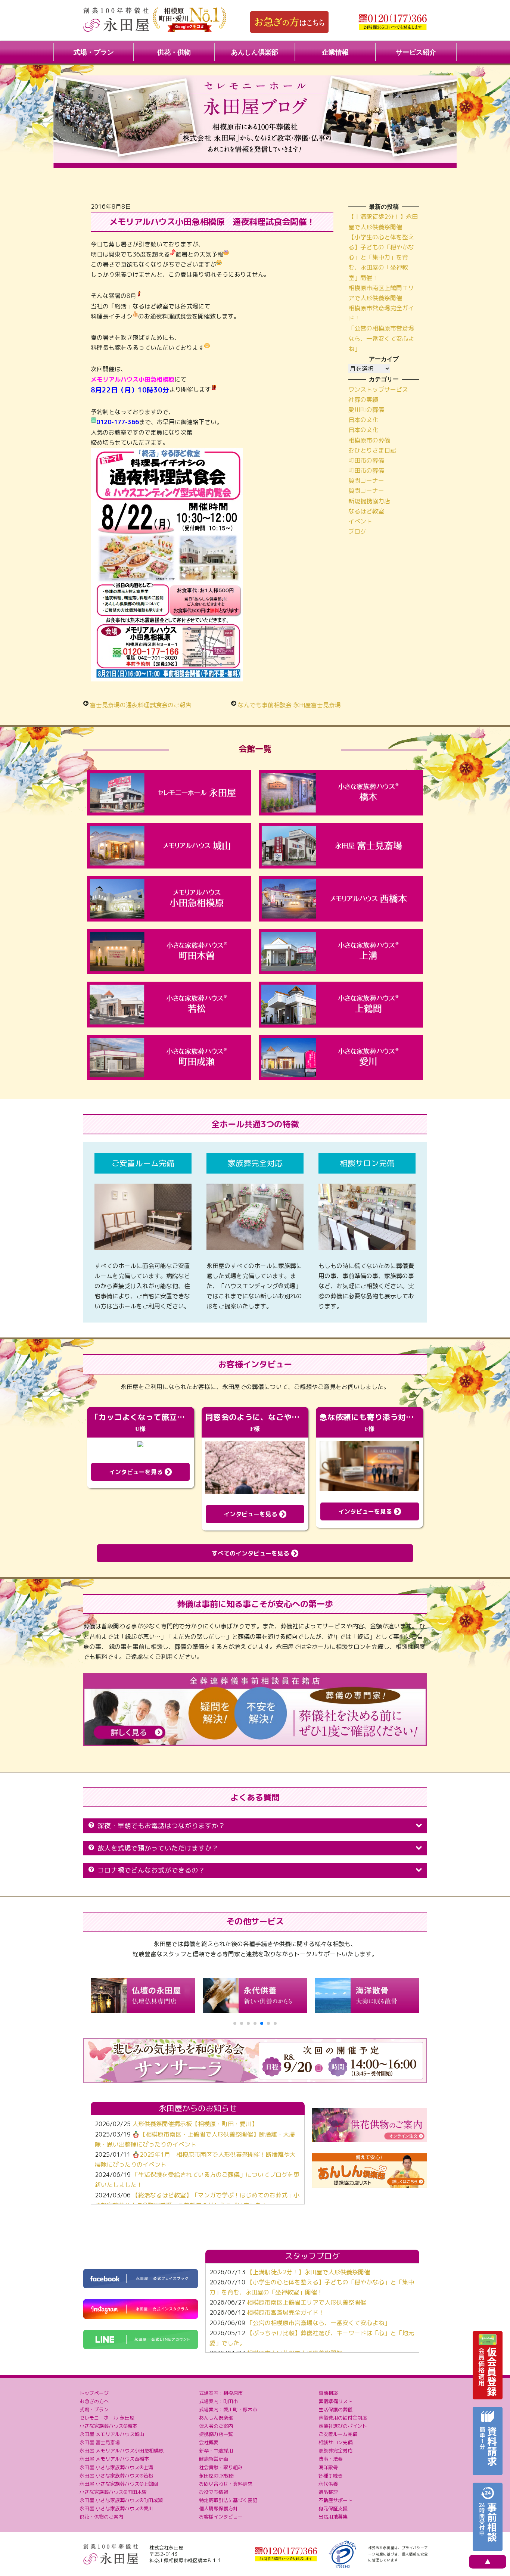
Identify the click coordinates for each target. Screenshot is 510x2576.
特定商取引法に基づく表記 (228, 2500)
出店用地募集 (333, 2517)
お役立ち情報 (214, 2492)
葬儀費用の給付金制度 (343, 2418)
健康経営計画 (214, 2459)
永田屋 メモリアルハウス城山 (112, 2434)
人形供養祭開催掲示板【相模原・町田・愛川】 (195, 2124)
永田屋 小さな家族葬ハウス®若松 (116, 2476)
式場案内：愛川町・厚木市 (228, 2409)
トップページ (94, 2393)
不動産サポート (335, 2500)
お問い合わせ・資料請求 (226, 2484)
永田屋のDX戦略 (216, 2476)
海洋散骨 (328, 2467)
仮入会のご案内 (216, 2426)
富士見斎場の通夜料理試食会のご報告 (141, 705)
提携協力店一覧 (216, 2434)
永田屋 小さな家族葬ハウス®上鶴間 (119, 2484)
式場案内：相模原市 (221, 2393)
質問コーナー (366, 481)
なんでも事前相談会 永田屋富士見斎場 (289, 705)
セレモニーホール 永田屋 (107, 2418)
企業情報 (335, 52)
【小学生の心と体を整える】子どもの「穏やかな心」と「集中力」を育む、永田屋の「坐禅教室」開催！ (381, 257)
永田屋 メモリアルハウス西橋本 (114, 2459)
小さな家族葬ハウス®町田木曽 (113, 2492)
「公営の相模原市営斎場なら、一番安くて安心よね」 (381, 338)
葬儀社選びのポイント (343, 2426)
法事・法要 (331, 2459)
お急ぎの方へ (94, 2401)
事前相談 (328, 2393)
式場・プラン (94, 52)
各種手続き (331, 2476)
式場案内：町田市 (218, 2401)
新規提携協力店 (369, 501)
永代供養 (328, 2484)
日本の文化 (363, 420)
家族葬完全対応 (335, 2451)
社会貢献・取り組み (221, 2467)
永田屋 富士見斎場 (100, 2442)
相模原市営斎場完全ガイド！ (286, 2312)
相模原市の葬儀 (369, 440)
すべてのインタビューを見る (251, 1553)
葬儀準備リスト (335, 2401)
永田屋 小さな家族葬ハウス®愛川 (116, 2508)
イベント (360, 521)
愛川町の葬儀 (366, 410)
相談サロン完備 (335, 2442)
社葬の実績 (363, 400)
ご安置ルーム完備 (338, 2434)
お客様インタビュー (221, 2517)
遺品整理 (328, 2492)
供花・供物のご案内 (101, 2517)
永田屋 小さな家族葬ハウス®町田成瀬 (121, 2500)
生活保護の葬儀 (335, 2409)
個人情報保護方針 (218, 2508)
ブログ (357, 531)
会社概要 (209, 2442)
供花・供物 (174, 52)
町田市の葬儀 (366, 460)
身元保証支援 (333, 2508)
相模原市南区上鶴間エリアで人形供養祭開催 (307, 2302)
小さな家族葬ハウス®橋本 (108, 2426)
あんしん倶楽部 (255, 52)
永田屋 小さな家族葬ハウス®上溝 (116, 2467)
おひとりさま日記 (372, 450)
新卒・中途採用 (216, 2451)
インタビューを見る (137, 1472)
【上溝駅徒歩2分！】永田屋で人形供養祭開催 (308, 2272)
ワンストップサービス (378, 389)
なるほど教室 (366, 511)
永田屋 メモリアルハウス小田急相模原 (122, 2451)
